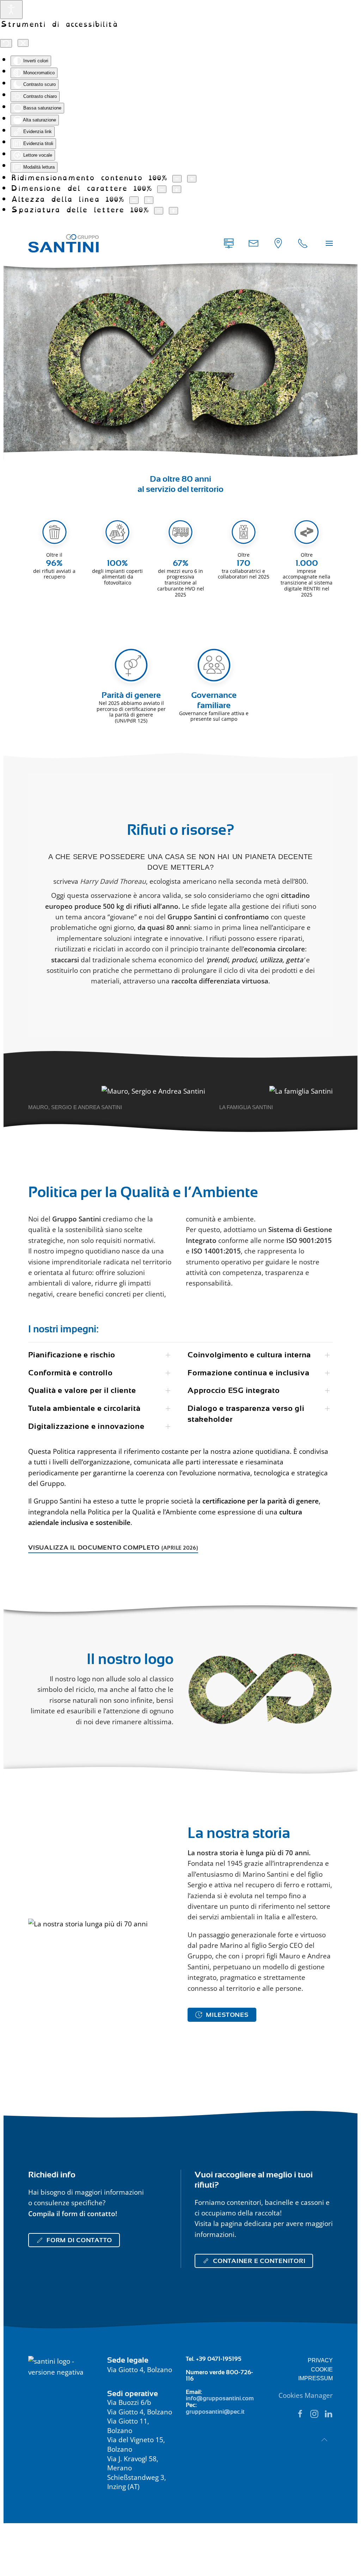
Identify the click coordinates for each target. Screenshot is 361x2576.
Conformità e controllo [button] (71, 1373)
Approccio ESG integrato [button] (234, 1390)
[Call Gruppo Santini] (303, 243)
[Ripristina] (6, 43)
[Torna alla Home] (63, 243)
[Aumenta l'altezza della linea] (149, 200)
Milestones (227, 2015)
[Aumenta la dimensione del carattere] (177, 189)
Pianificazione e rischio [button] (72, 1355)
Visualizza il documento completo (113, 1548)
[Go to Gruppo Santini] (278, 243)
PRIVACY (320, 2360)
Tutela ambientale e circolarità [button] (84, 1408)
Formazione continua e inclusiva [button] (248, 1373)
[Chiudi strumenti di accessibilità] (23, 43)
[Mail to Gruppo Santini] (229, 243)
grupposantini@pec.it (215, 2412)
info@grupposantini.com (220, 2398)
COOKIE (322, 2369)
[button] (329, 243)
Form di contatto (79, 2240)
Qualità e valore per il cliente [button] (82, 1390)
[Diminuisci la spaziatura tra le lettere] (159, 211)
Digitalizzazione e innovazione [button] (86, 1426)
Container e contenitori (259, 2261)
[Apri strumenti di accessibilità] (11, 10)
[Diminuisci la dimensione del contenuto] (177, 179)
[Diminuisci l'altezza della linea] (134, 200)
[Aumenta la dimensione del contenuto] (192, 179)
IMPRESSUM (316, 2378)
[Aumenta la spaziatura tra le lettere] (173, 211)
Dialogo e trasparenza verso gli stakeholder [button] (246, 1414)
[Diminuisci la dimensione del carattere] (162, 189)
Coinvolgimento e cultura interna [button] (249, 1355)
